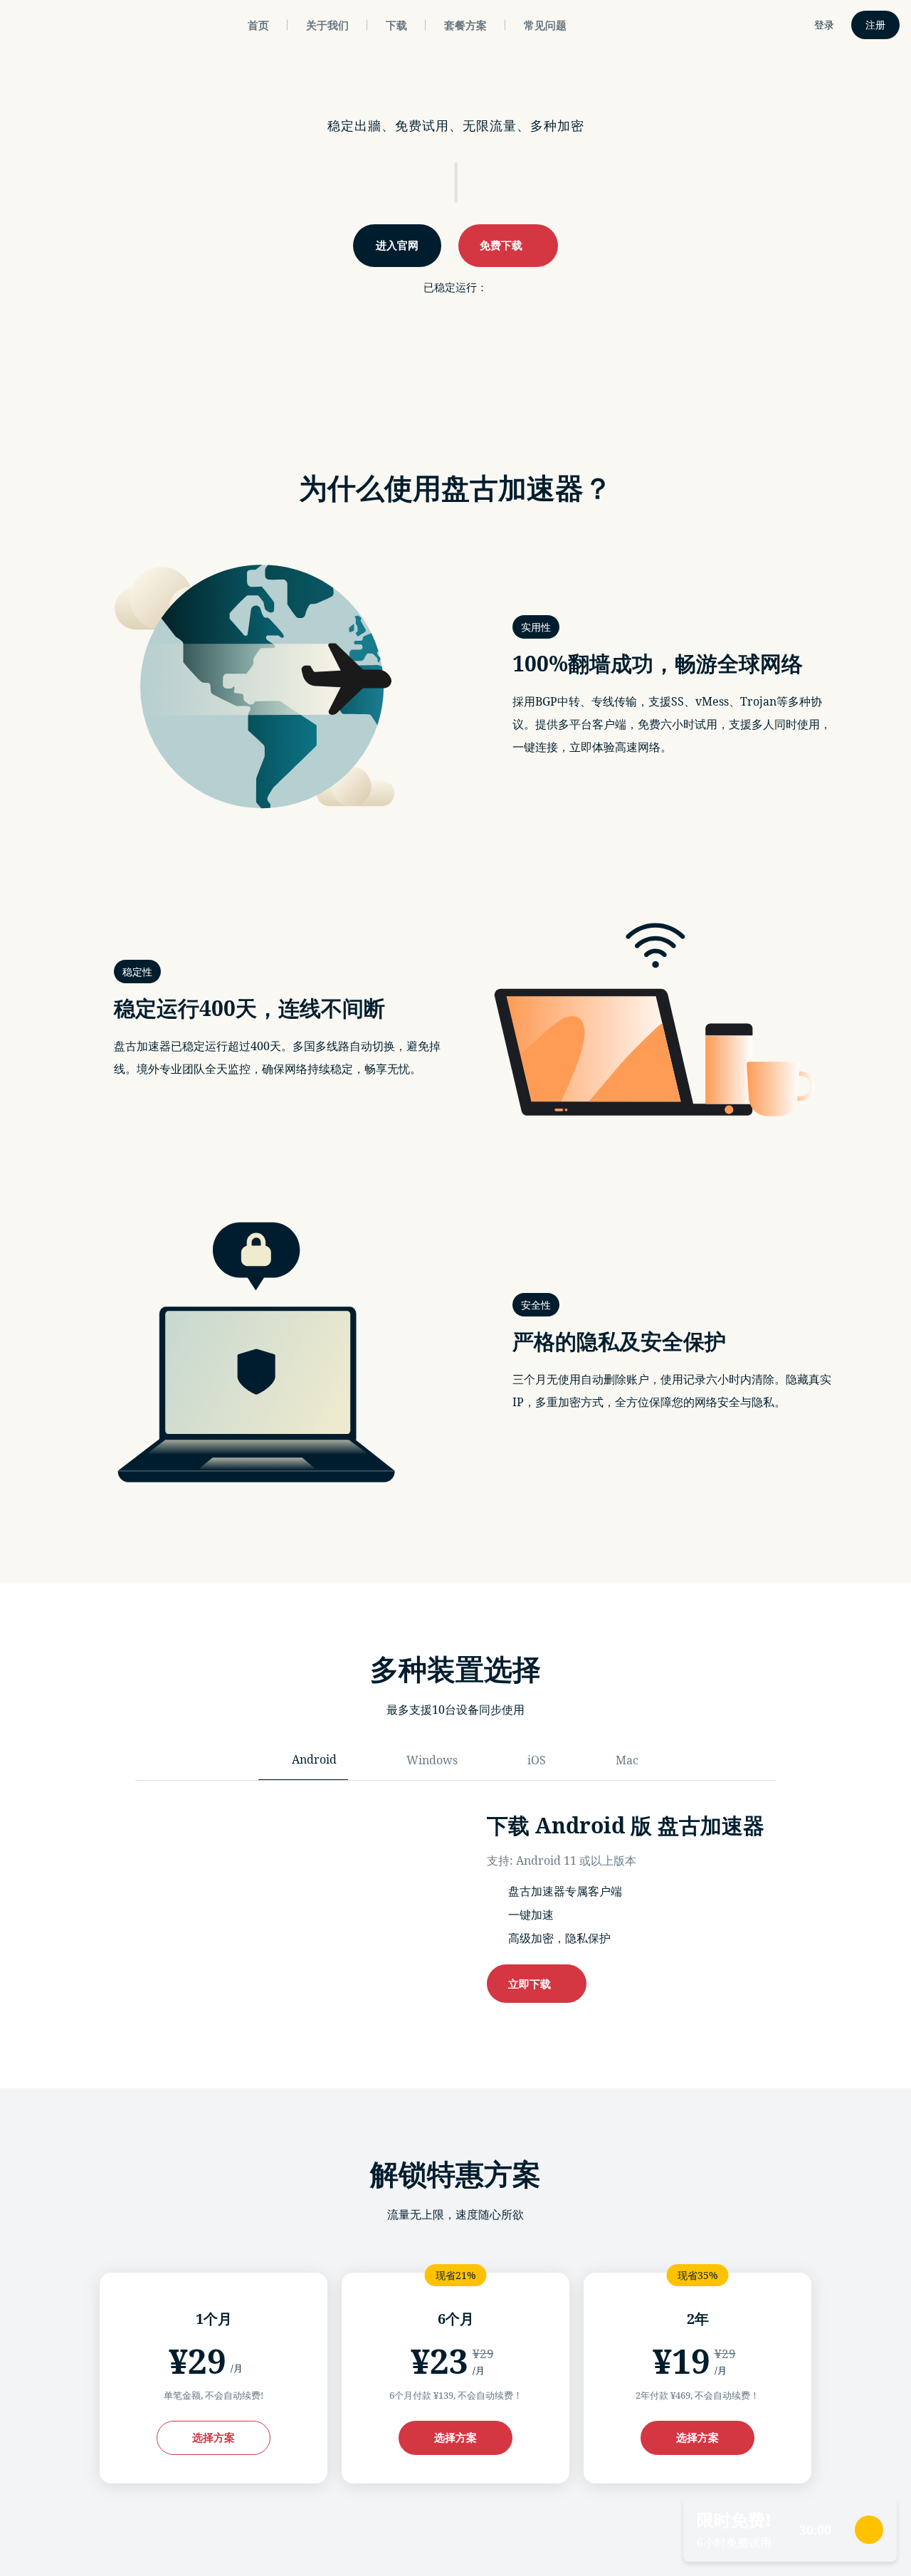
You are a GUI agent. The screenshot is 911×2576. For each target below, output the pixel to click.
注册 (875, 25)
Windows (432, 1760)
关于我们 (327, 25)
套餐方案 (465, 25)
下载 (396, 25)
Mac (627, 1760)
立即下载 (532, 1984)
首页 (258, 25)
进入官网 (397, 245)
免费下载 (504, 245)
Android (314, 1759)
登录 (824, 25)
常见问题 (545, 25)
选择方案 (214, 2437)
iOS (537, 1760)
